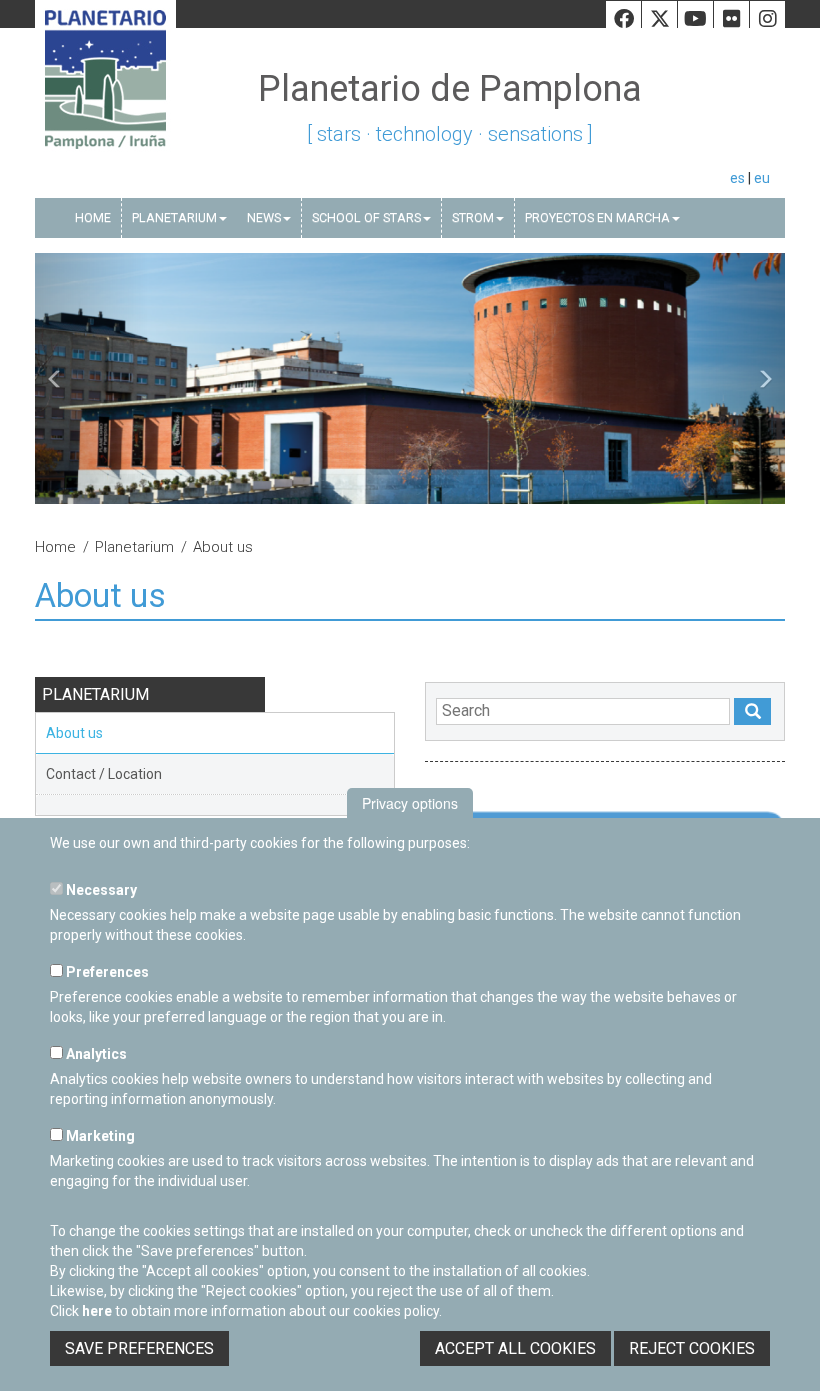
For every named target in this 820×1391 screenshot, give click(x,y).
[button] (91, 378)
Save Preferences (139, 1348)
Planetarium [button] (174, 217)
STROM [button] (473, 217)
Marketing (99, 1136)
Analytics (95, 1054)
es (737, 178)
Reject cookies (692, 1348)
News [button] (264, 217)
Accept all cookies (515, 1348)
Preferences (106, 972)
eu (762, 178)
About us (74, 733)
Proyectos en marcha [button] (597, 217)
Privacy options (410, 803)
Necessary (100, 890)
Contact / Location (104, 774)
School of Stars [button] (366, 217)
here (97, 1311)
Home (93, 217)
